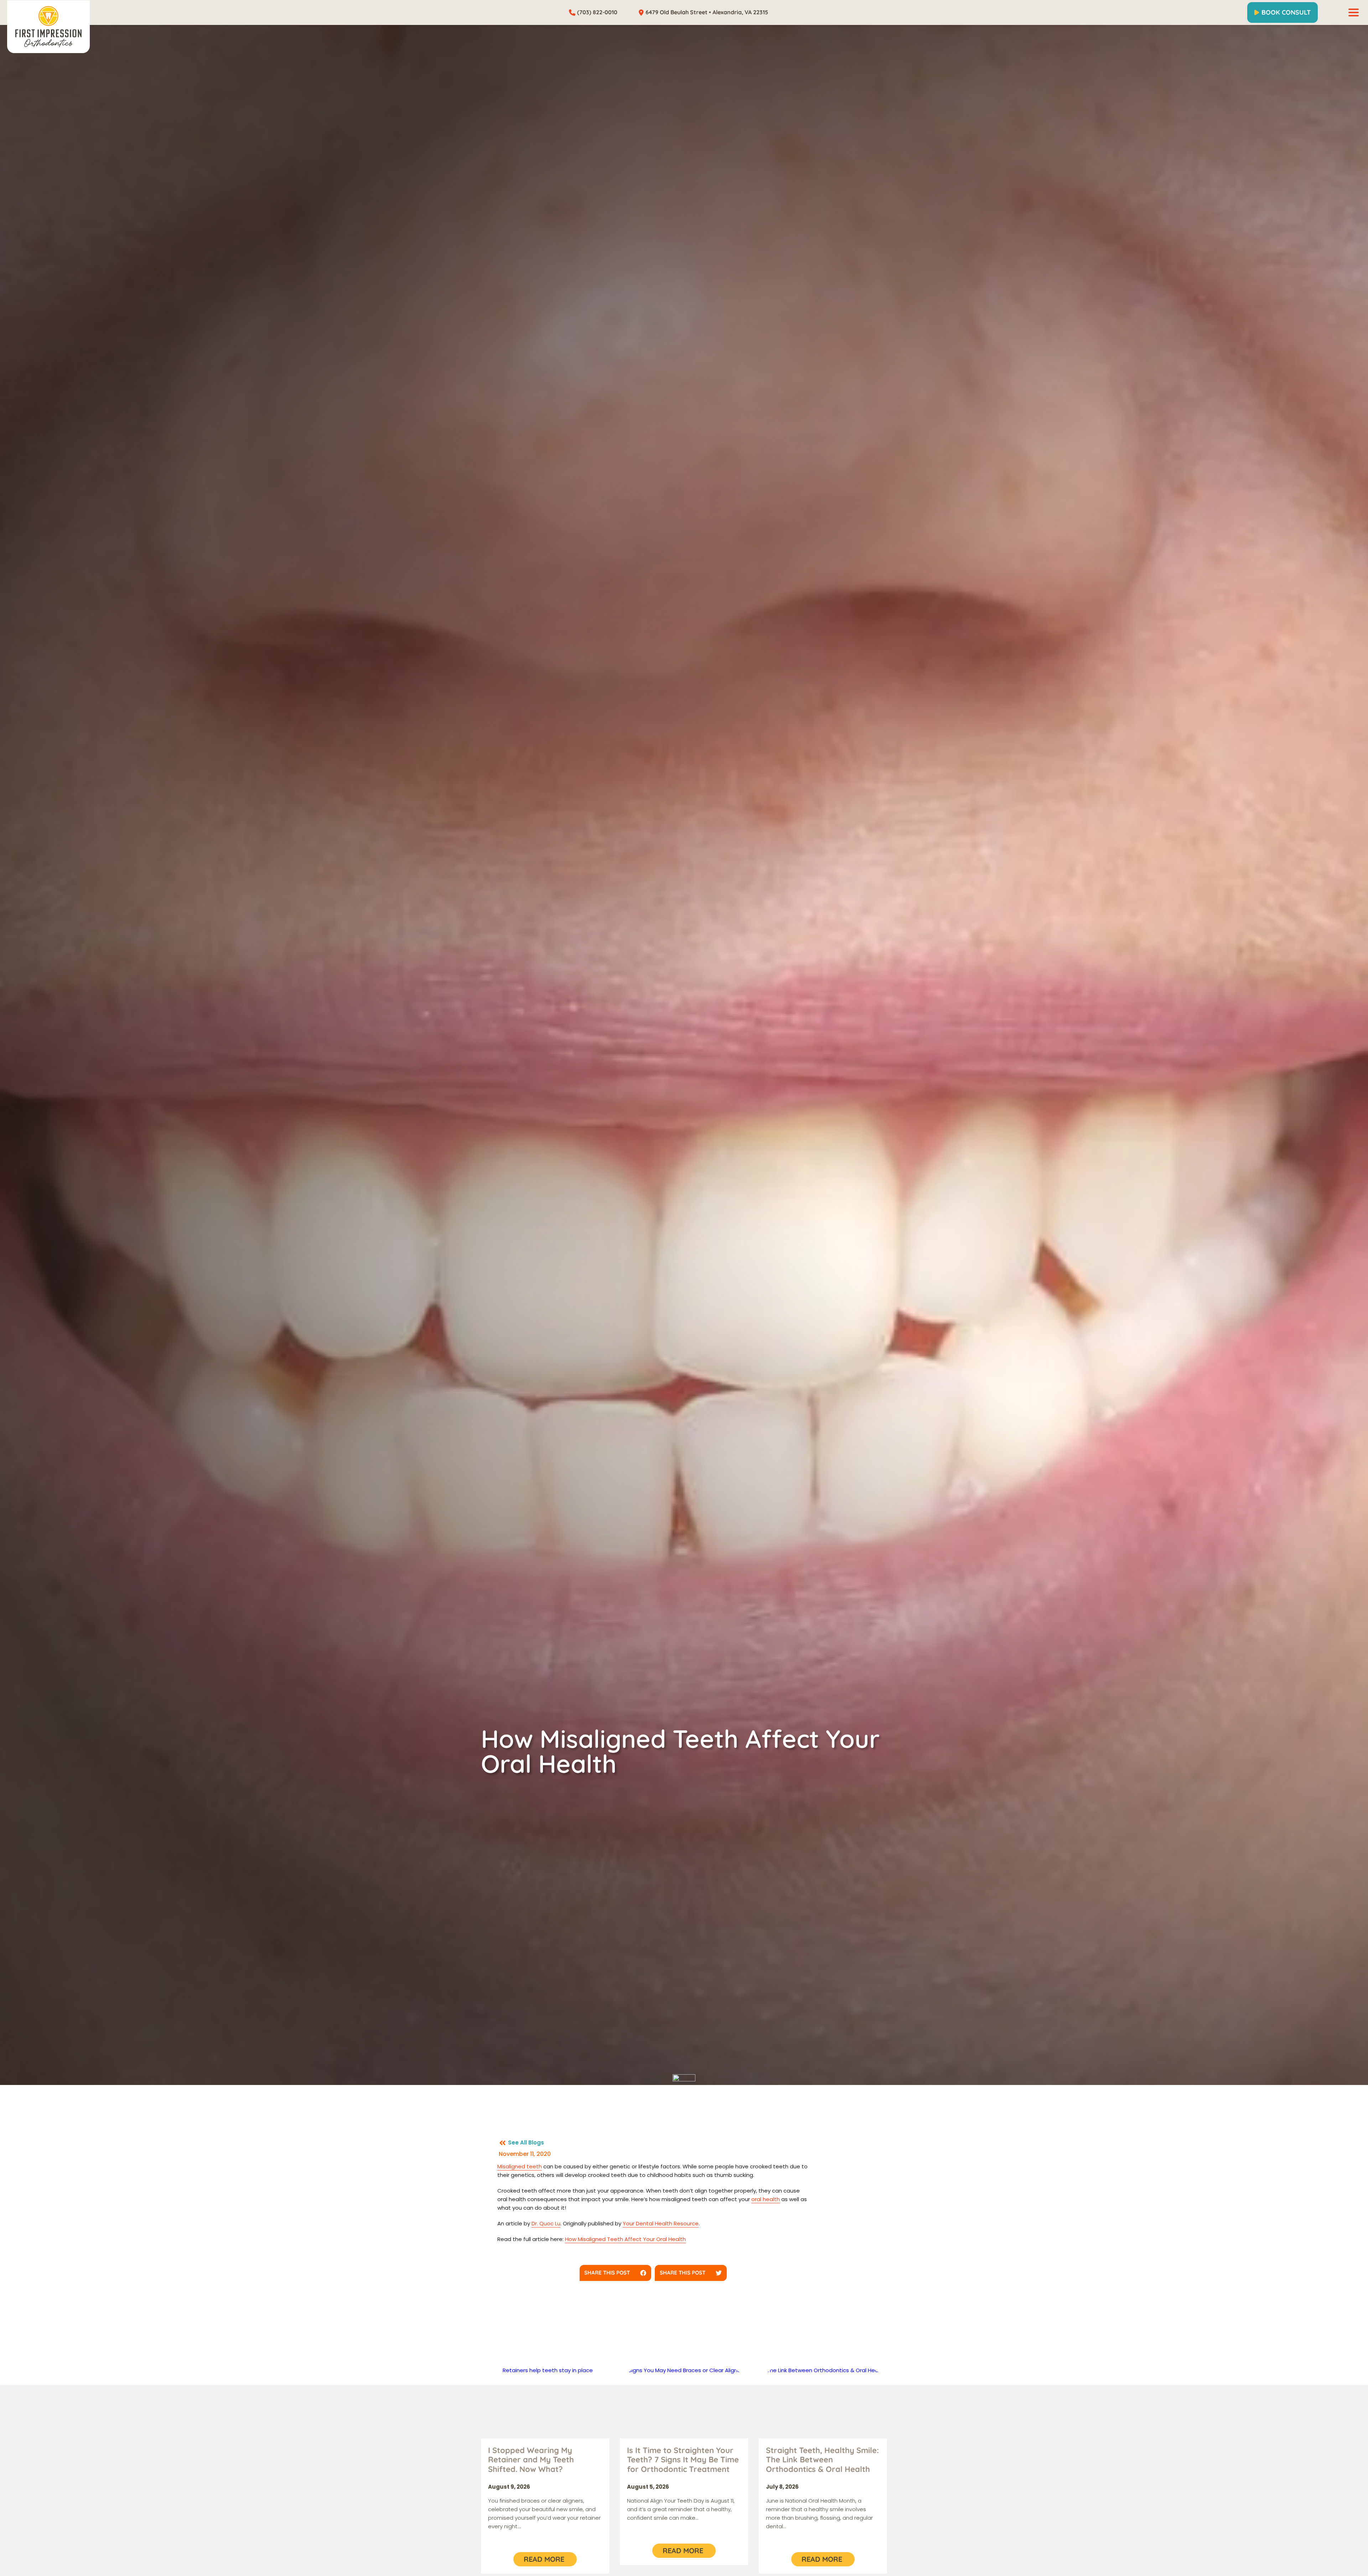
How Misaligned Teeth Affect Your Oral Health (625, 2239)
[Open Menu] (1354, 12)
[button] (616, 2273)
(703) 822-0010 (597, 12)
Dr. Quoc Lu (546, 2223)
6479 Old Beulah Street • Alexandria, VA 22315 (707, 12)
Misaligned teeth (520, 2166)
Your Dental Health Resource (661, 2223)
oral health (766, 2199)
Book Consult (1286, 12)
